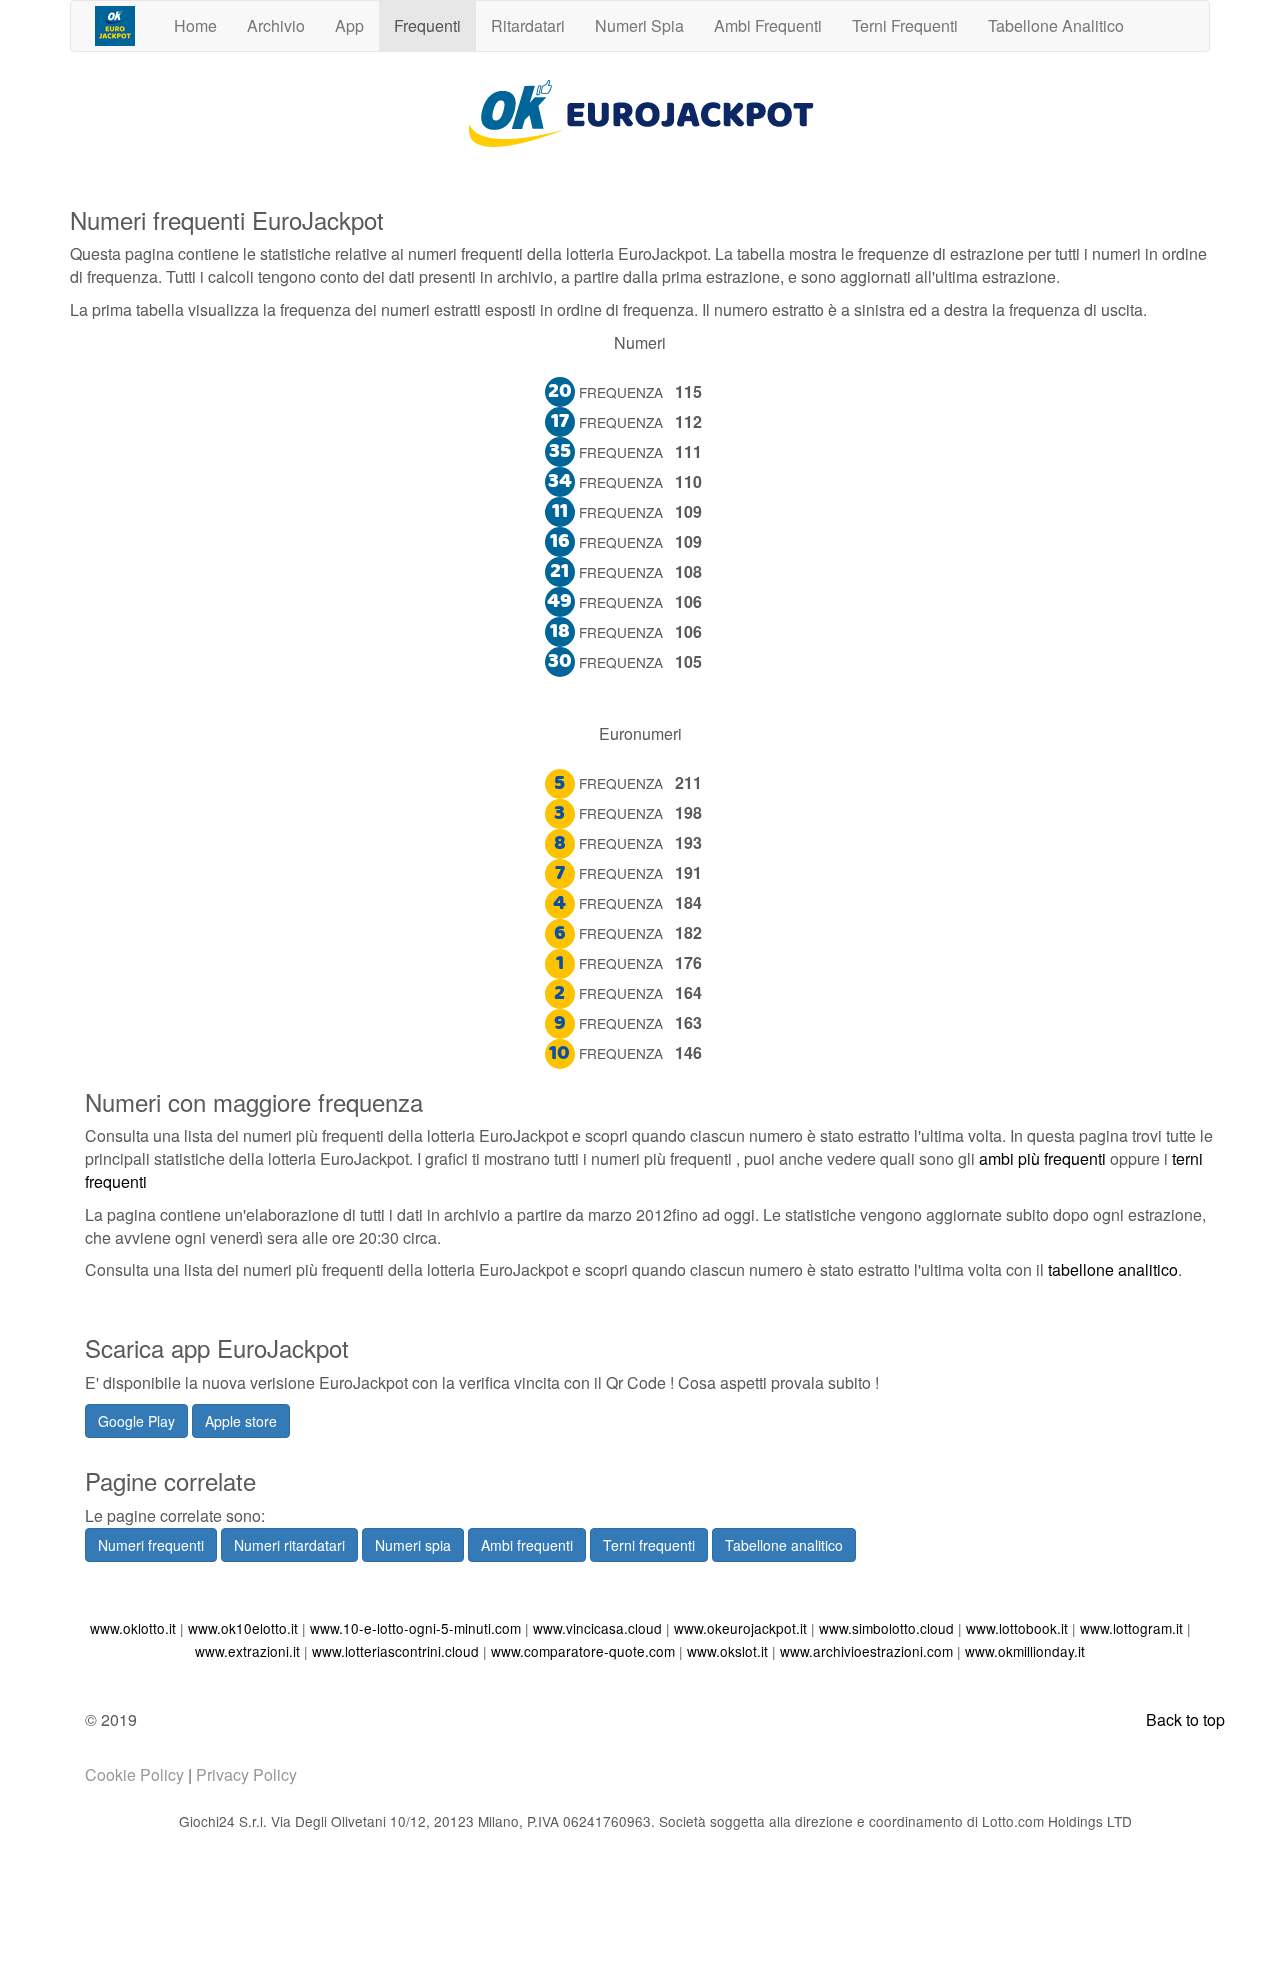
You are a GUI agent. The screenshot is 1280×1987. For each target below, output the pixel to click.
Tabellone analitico (784, 1545)
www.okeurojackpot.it (740, 1628)
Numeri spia (413, 1545)
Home (195, 25)
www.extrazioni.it (247, 1651)
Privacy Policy (246, 1774)
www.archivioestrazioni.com (866, 1651)
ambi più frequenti (1042, 1158)
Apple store (241, 1421)
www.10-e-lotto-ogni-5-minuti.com (415, 1628)
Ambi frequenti (527, 1545)
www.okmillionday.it (1025, 1651)
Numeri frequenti (151, 1545)
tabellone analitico (1113, 1269)
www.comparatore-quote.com (583, 1651)
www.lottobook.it (1017, 1628)
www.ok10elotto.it (243, 1628)
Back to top (1185, 1719)
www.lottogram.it (1131, 1628)
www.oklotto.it (133, 1628)
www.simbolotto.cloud (886, 1628)
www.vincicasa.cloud (597, 1628)
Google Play (136, 1421)
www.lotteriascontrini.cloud (395, 1651)
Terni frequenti (649, 1545)
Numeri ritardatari (289, 1545)
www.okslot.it (727, 1651)
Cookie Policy (134, 1774)
